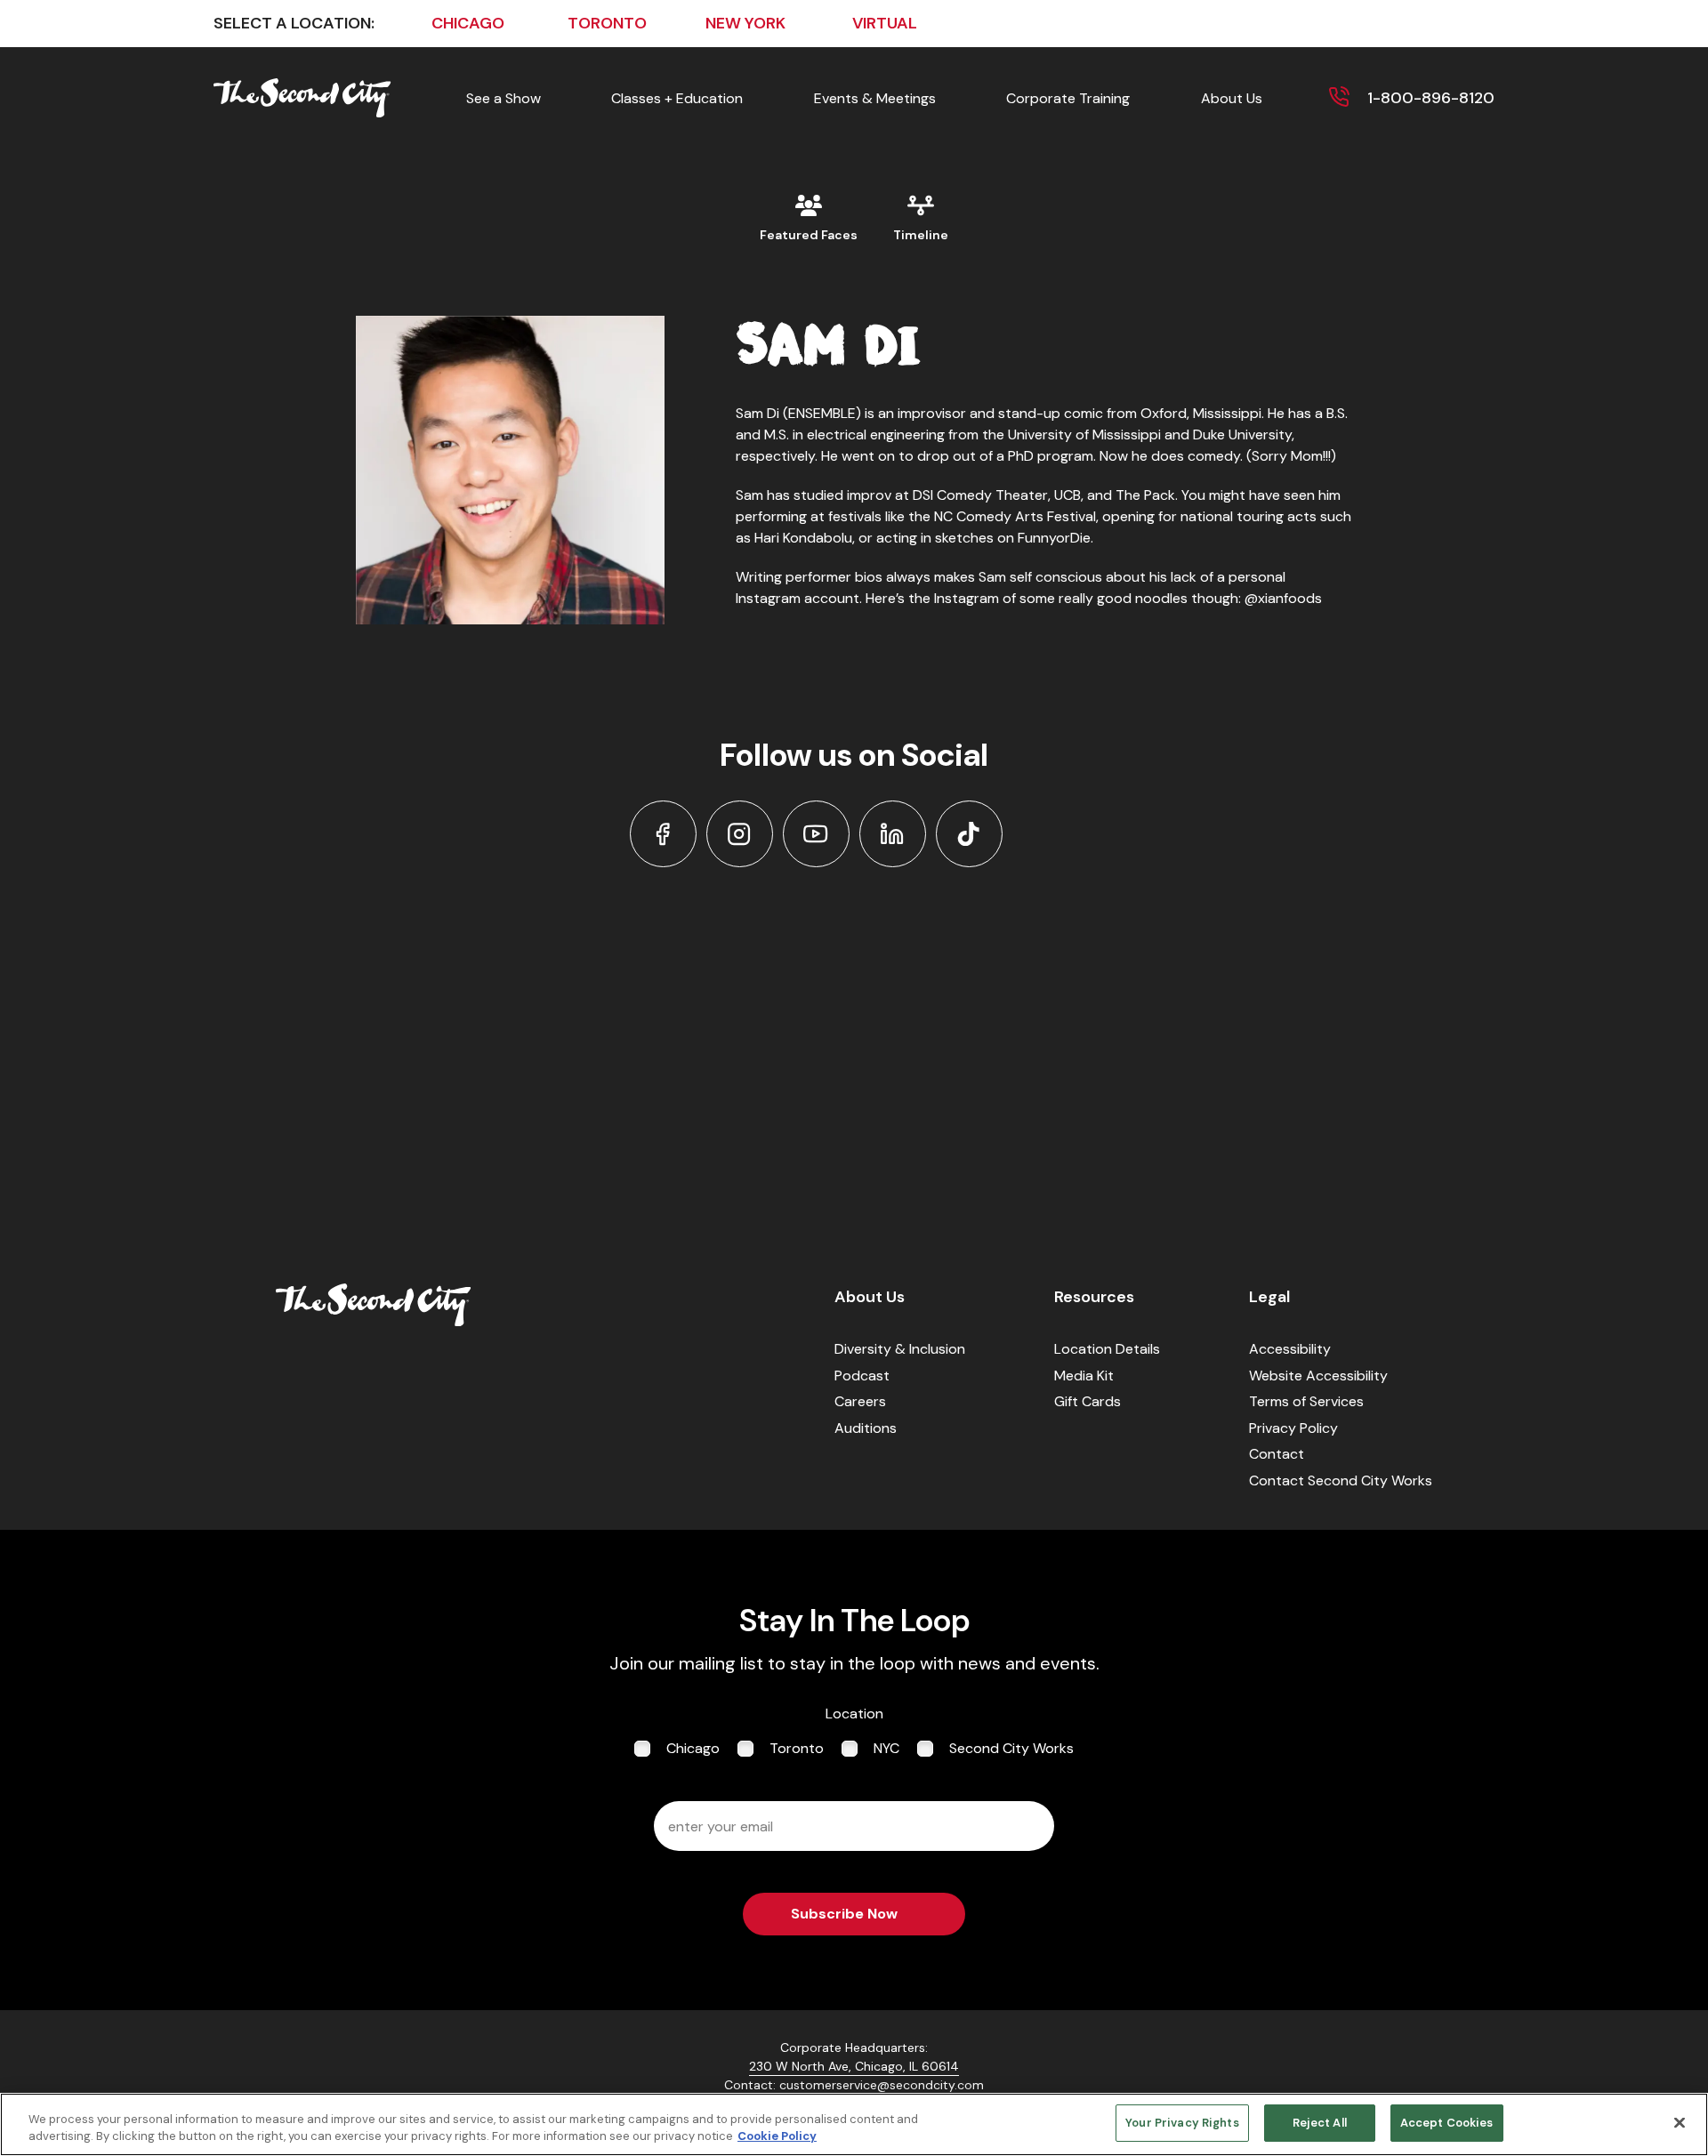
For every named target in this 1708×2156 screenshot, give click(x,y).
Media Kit (1084, 1376)
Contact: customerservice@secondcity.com (854, 2085)
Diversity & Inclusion (900, 1349)
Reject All (1320, 2123)
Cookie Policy (777, 2137)
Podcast (862, 1376)
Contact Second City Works (1341, 1480)
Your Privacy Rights (1182, 2123)
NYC (886, 1748)
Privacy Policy (1293, 1428)
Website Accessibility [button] (1318, 1376)
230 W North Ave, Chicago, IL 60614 (854, 2066)
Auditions (866, 1428)
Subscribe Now (844, 1914)
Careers (860, 1401)
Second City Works (1011, 1748)
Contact (1277, 1454)
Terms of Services (1306, 1401)
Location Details (1107, 1349)
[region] (854, 2124)
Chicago (693, 1748)
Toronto (797, 1748)
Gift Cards (1088, 1401)
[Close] (1680, 2122)
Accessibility (1290, 1349)
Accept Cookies (1447, 2123)
